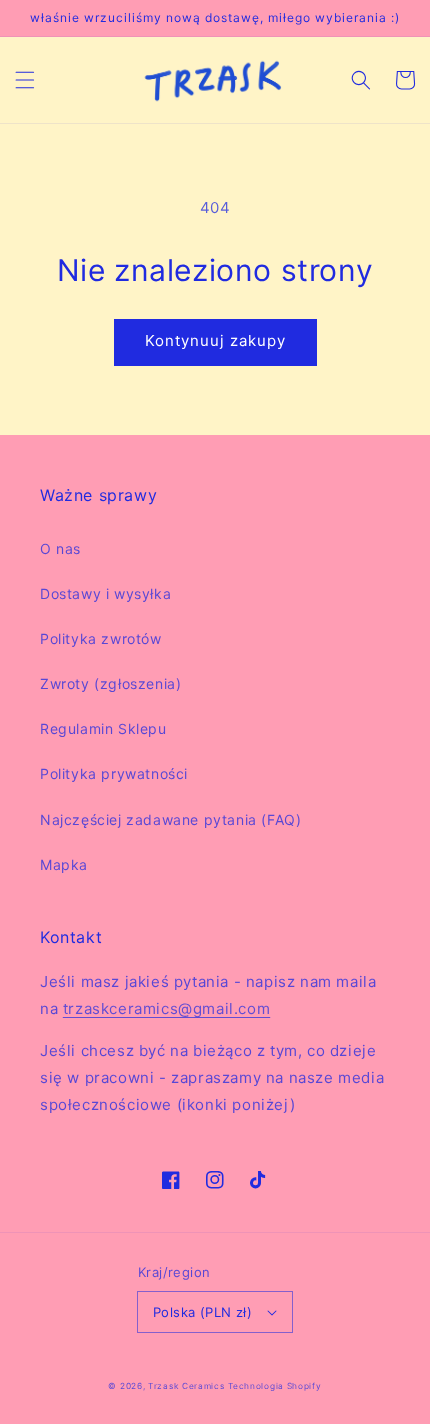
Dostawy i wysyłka (105, 593)
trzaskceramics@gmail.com (166, 1008)
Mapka (64, 864)
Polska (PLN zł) (202, 1312)
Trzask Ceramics (186, 1386)
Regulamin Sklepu (103, 728)
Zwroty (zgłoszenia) (110, 683)
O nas (60, 548)
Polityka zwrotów (101, 638)
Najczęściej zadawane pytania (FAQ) (170, 819)
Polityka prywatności (114, 773)
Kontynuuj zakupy (215, 340)
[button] (25, 80)
